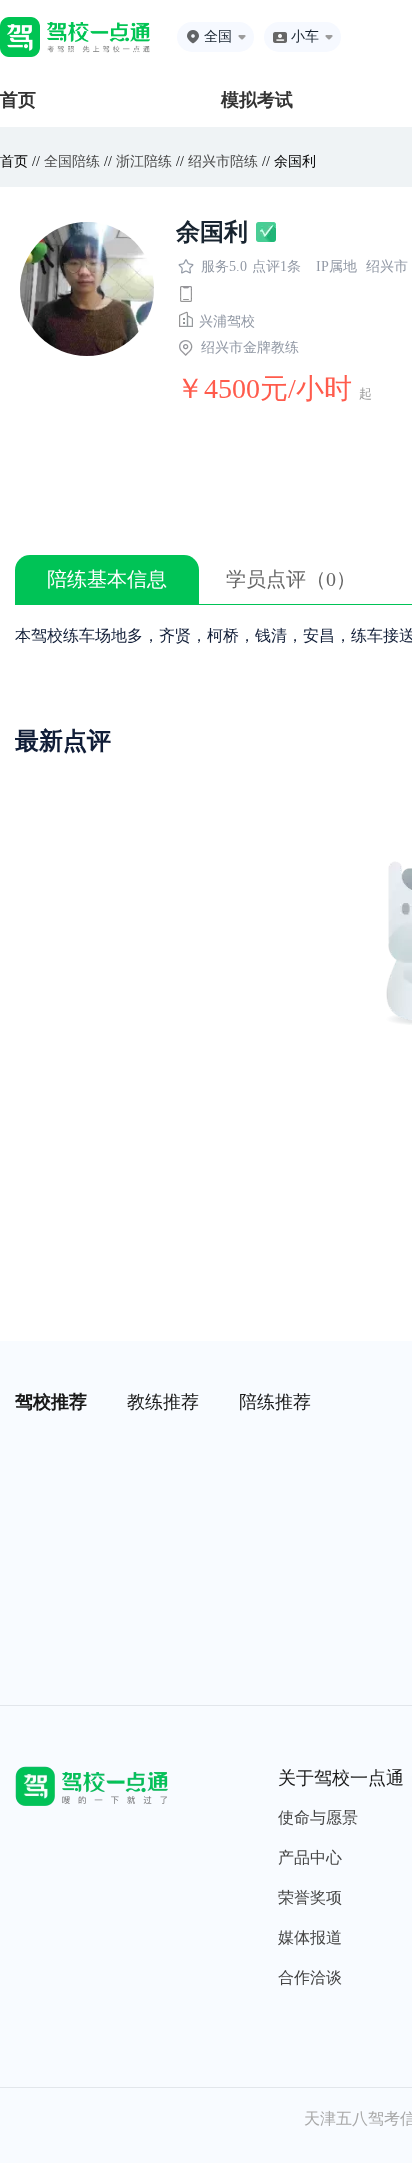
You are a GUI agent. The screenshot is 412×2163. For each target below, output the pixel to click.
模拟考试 (257, 100)
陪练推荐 (275, 1402)
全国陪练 (72, 161)
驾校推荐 (51, 1402)
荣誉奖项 (310, 1897)
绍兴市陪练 (223, 161)
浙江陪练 (144, 161)
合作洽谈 (310, 1977)
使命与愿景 (318, 1817)
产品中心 (310, 1857)
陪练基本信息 (107, 579)
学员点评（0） (291, 579)
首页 (18, 100)
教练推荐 (163, 1402)
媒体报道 (310, 1937)
